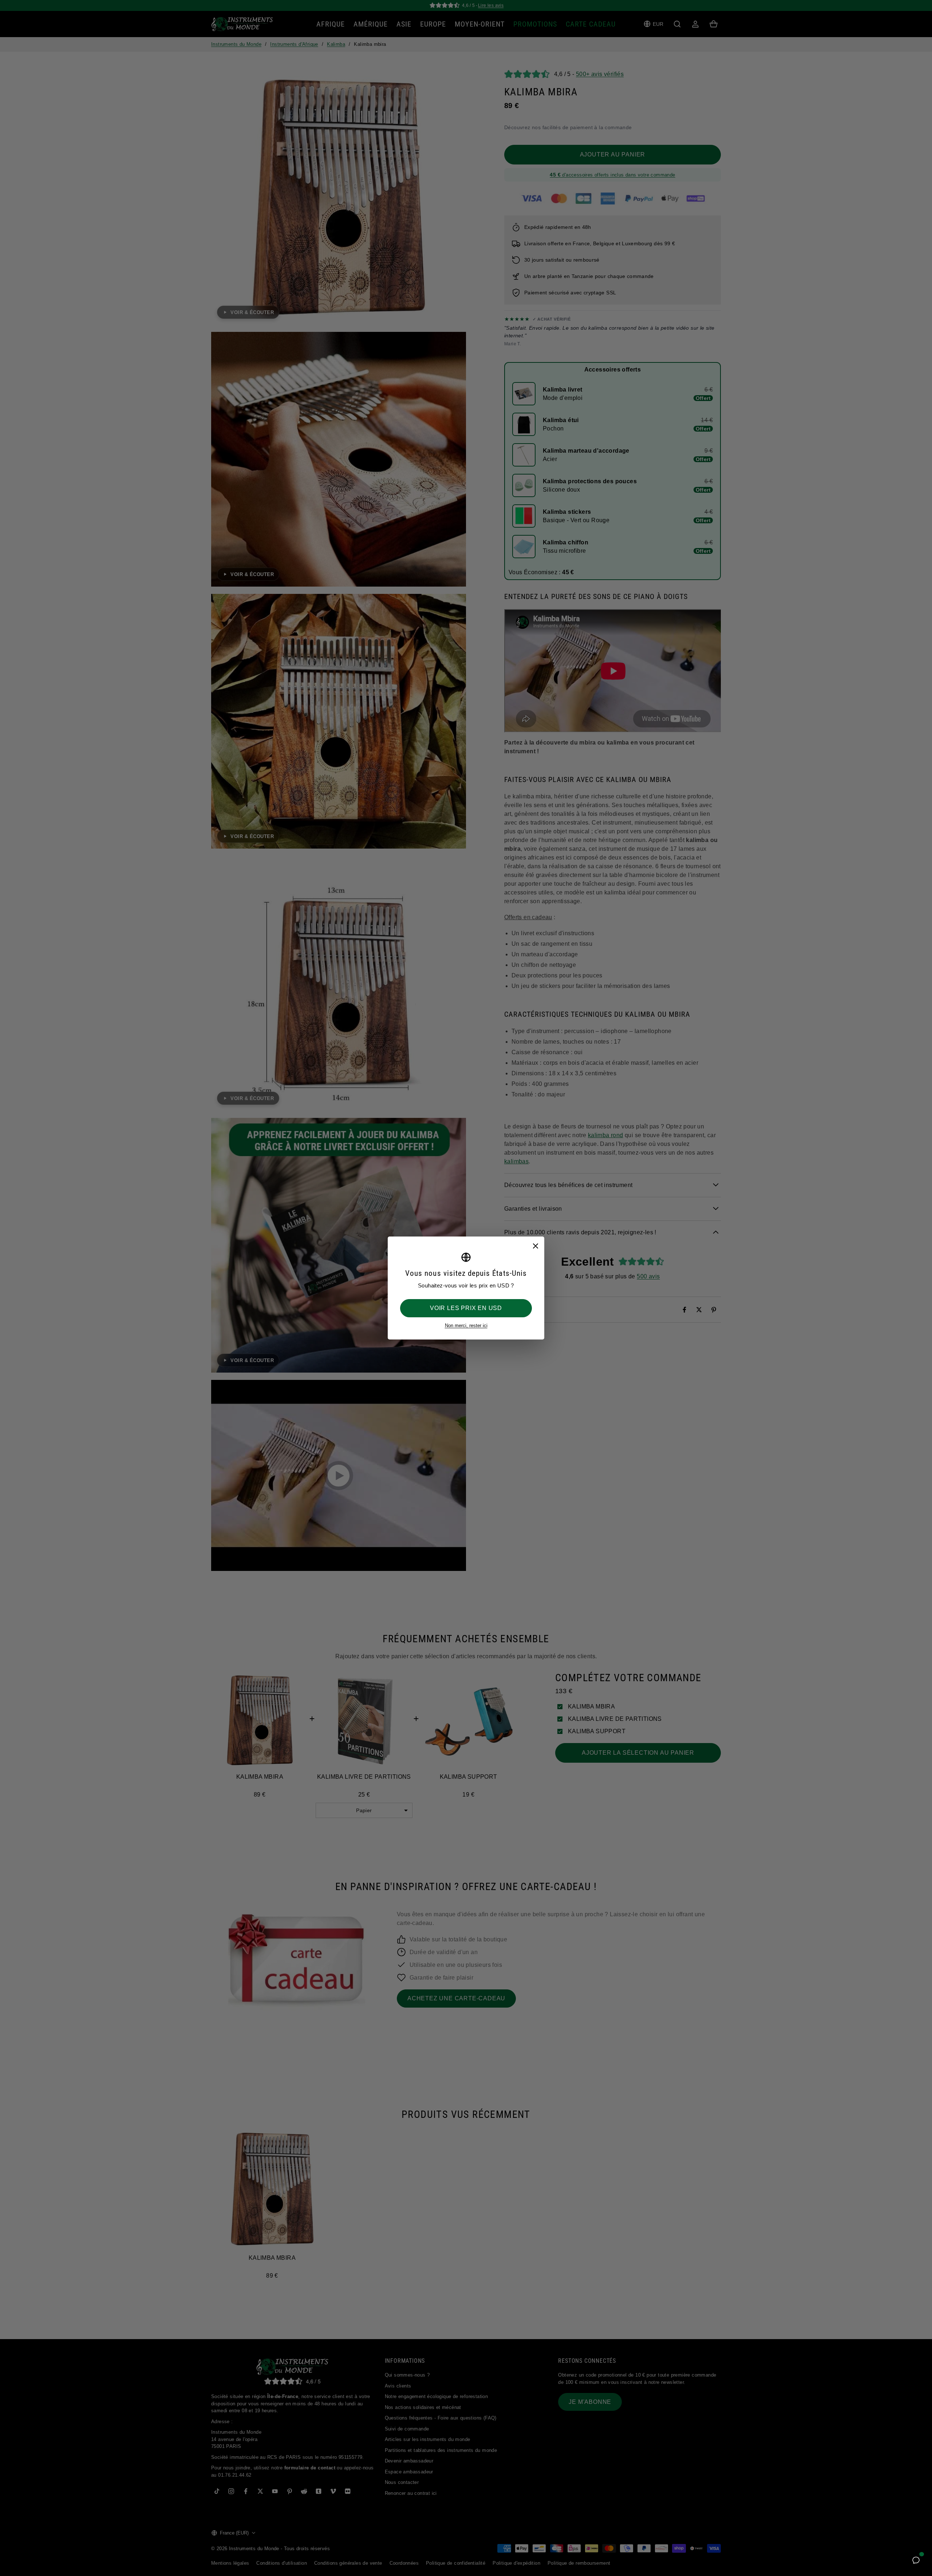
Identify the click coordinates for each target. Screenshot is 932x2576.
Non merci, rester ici (466, 1325)
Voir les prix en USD (466, 1308)
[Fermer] (535, 1246)
